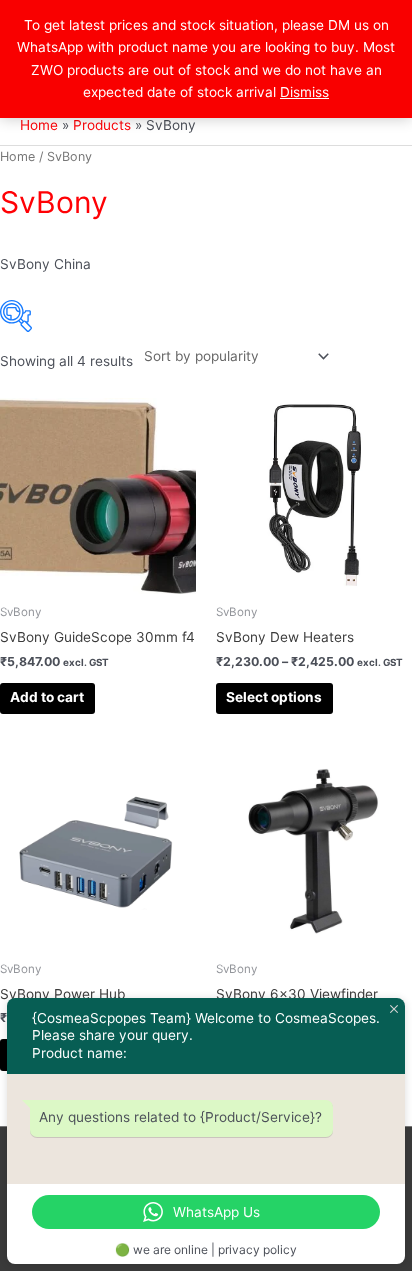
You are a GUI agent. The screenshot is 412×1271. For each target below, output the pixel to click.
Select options (274, 697)
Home (17, 156)
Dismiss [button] (304, 92)
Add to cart (47, 697)
